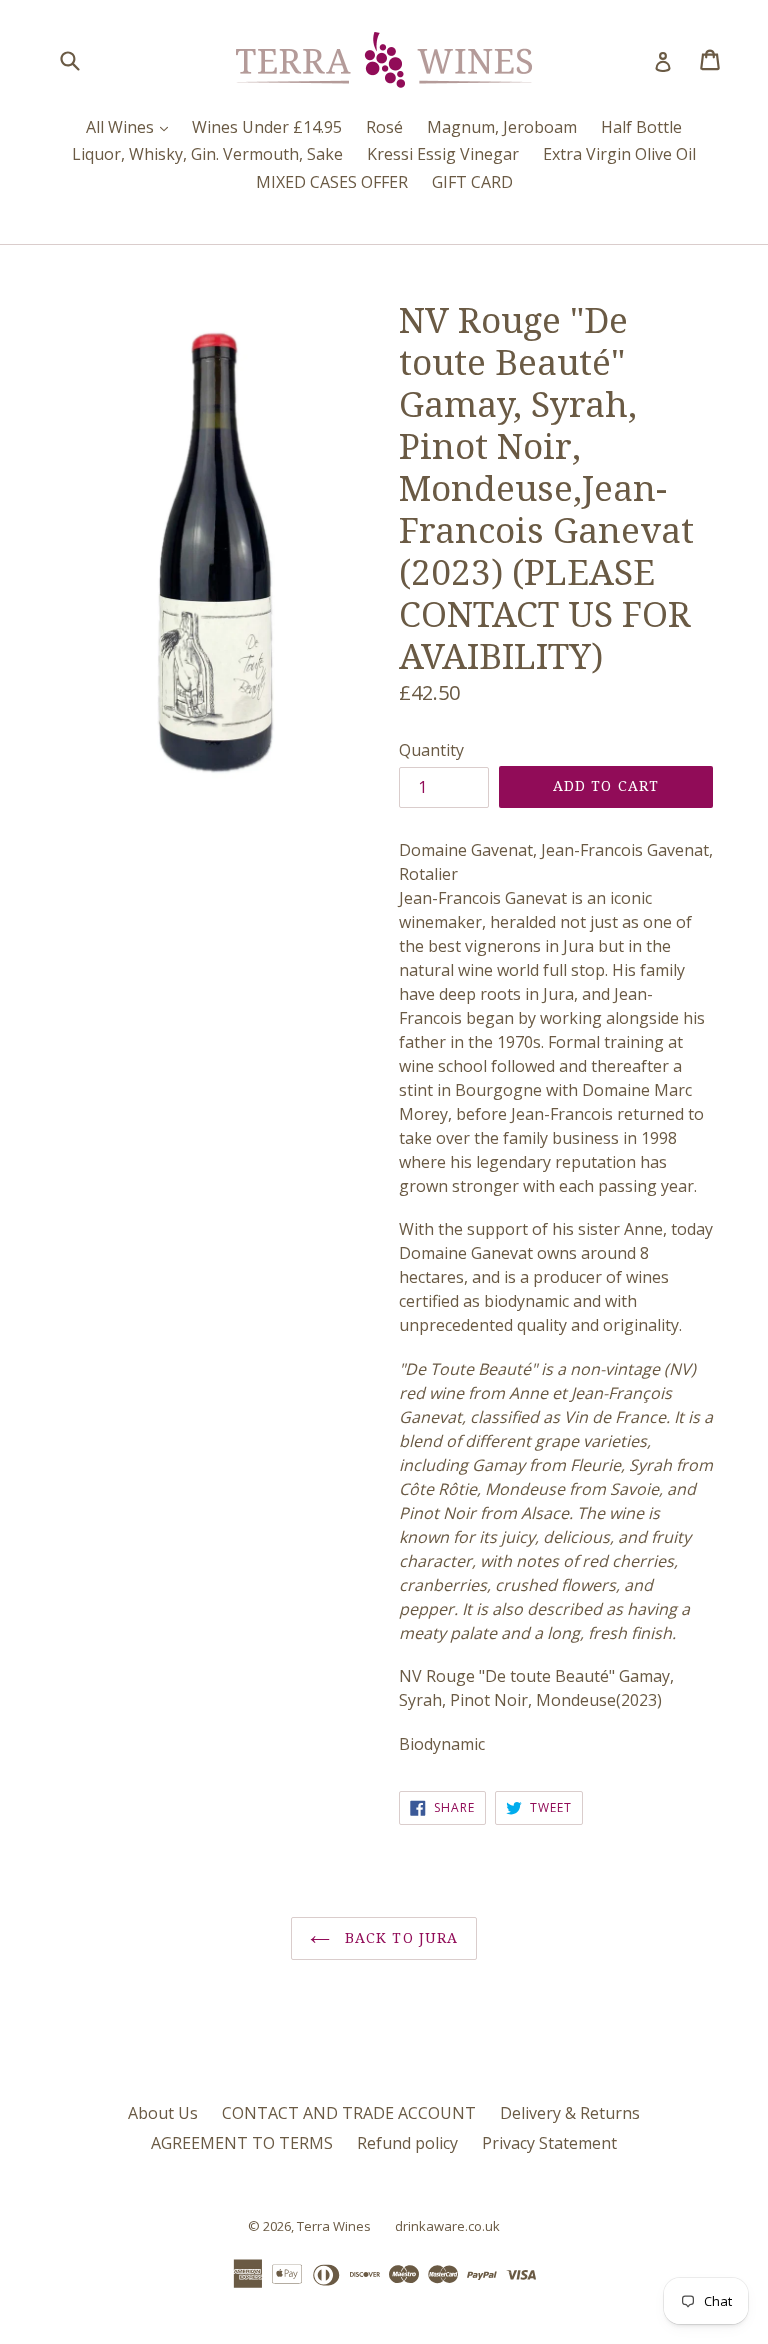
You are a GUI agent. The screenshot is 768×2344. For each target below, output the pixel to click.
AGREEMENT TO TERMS (242, 2143)
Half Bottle (641, 127)
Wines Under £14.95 (267, 127)
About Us (163, 2113)
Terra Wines (334, 2226)
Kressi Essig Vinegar (443, 154)
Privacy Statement (549, 2143)
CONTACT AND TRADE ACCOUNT (349, 2113)
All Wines (132, 126)
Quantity (431, 750)
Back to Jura (399, 1938)
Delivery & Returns (570, 2113)
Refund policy (407, 2143)
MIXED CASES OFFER (332, 182)
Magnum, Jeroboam (502, 127)
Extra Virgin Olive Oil (619, 154)
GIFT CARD (472, 182)
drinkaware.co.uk (447, 2226)
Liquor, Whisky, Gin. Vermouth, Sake (207, 154)
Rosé (384, 127)
